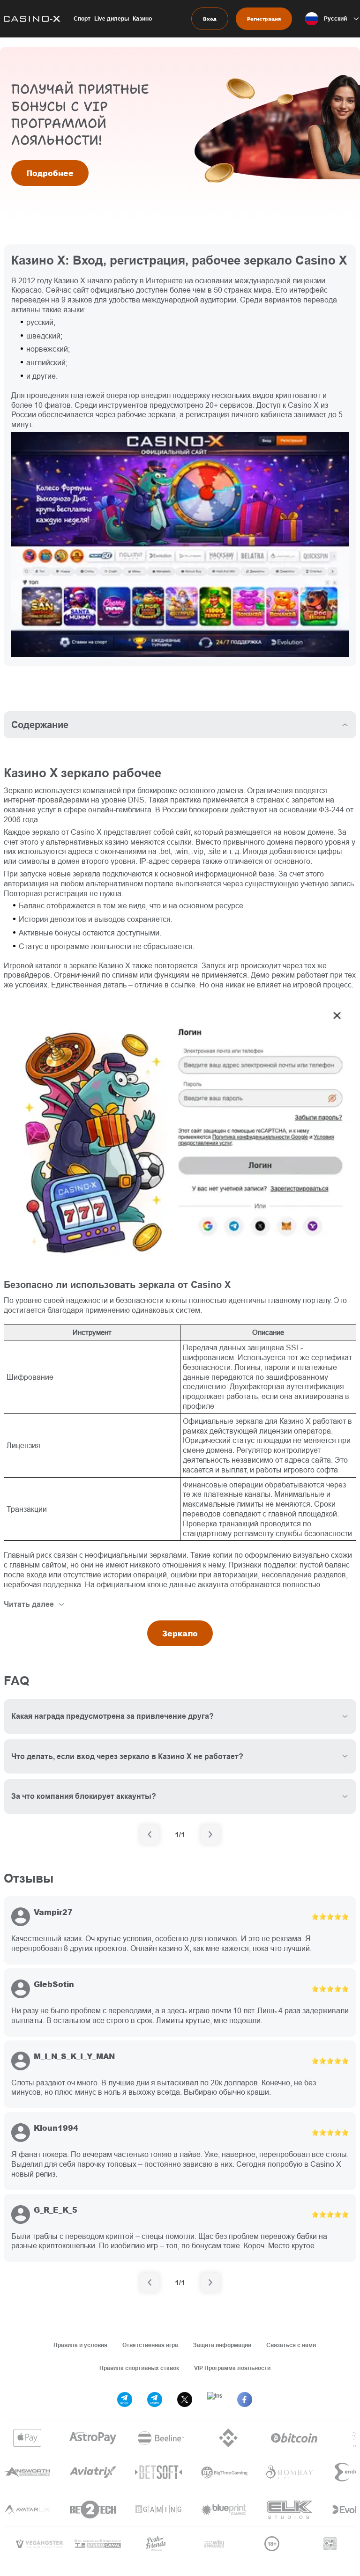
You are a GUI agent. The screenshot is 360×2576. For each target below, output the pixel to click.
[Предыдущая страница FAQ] (150, 1834)
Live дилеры (112, 18)
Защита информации (222, 2345)
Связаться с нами (291, 2345)
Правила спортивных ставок (139, 2368)
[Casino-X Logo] (30, 19)
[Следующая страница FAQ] (210, 1834)
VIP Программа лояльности (232, 2368)
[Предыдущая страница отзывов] (150, 2282)
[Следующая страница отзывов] (210, 2282)
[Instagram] (215, 2399)
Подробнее (50, 173)
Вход (210, 19)
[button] (333, 19)
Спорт (82, 18)
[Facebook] (245, 2399)
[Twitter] (185, 2399)
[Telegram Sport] (125, 2399)
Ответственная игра (150, 2345)
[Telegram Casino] (155, 2399)
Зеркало (180, 1633)
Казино (142, 18)
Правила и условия (80, 2345)
